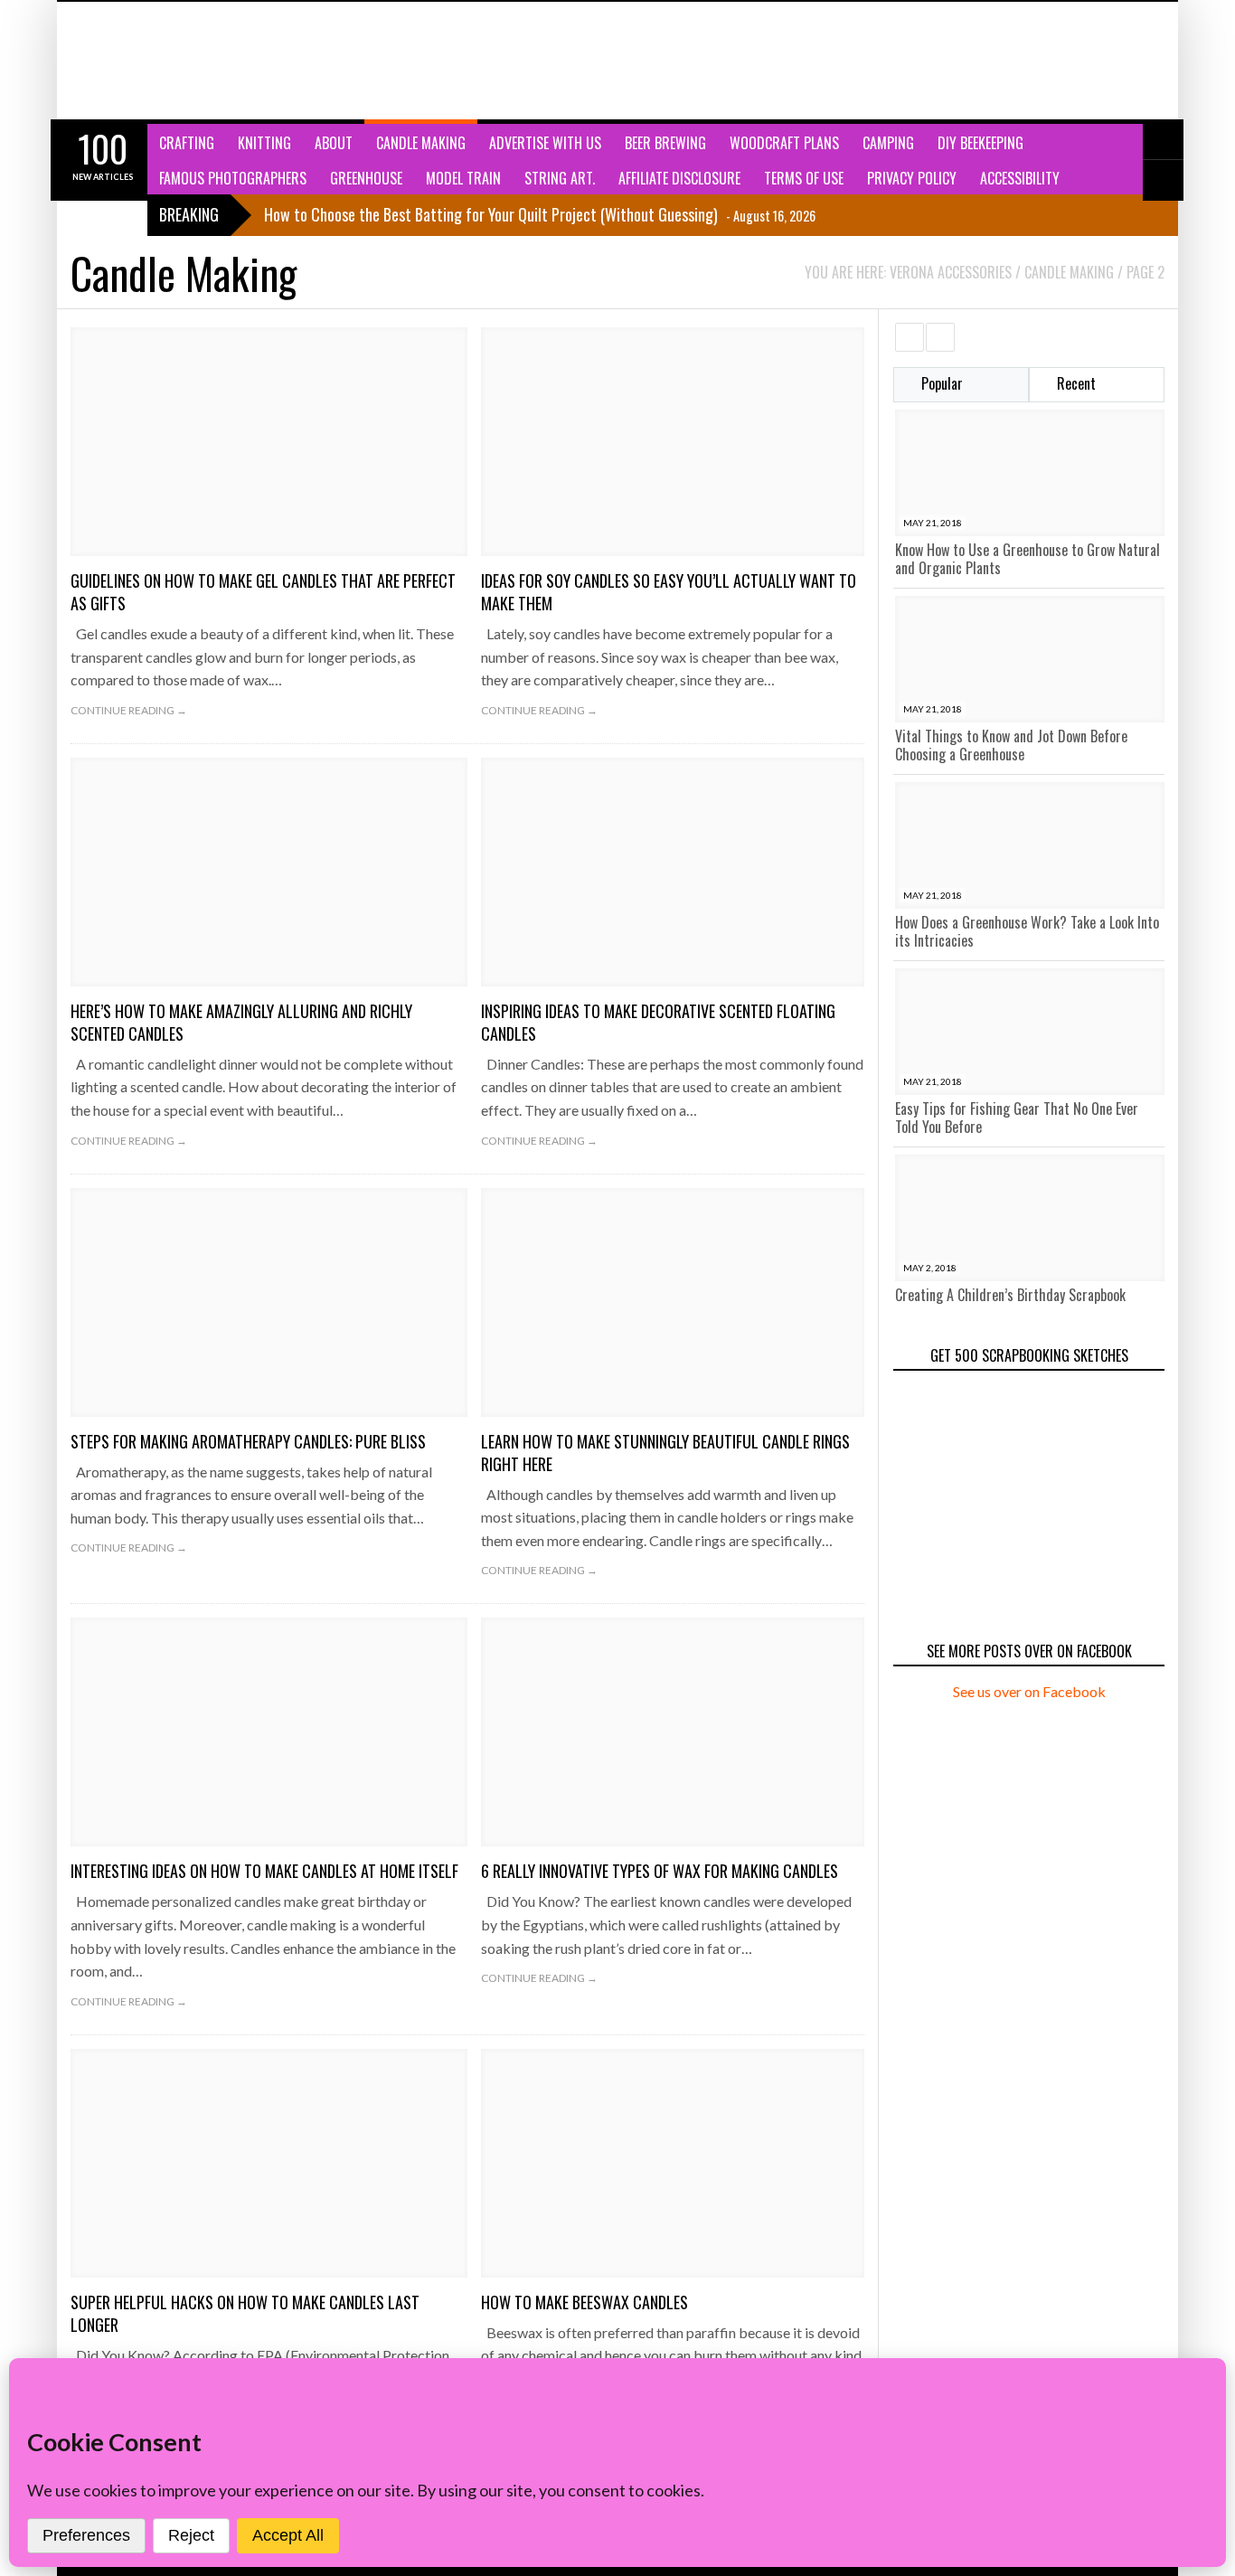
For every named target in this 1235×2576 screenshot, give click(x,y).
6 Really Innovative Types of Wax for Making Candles (660, 1871)
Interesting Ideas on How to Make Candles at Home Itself (264, 1871)
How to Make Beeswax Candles (585, 2302)
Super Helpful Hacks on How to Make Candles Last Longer (245, 2313)
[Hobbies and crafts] (161, 61)
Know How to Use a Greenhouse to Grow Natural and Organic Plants (1028, 559)
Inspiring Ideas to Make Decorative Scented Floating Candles (658, 1022)
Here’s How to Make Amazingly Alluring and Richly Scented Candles (241, 1022)
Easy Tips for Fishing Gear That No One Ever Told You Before (1017, 1118)
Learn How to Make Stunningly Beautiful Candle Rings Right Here (665, 1453)
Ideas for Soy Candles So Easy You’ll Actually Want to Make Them (669, 592)
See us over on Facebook (1029, 1691)
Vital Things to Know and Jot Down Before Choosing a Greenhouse (1011, 745)
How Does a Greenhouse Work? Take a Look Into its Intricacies (1027, 931)
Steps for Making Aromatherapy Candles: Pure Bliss (248, 1441)
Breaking (189, 214)
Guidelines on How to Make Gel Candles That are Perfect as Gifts (263, 592)
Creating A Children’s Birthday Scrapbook (1010, 1295)
